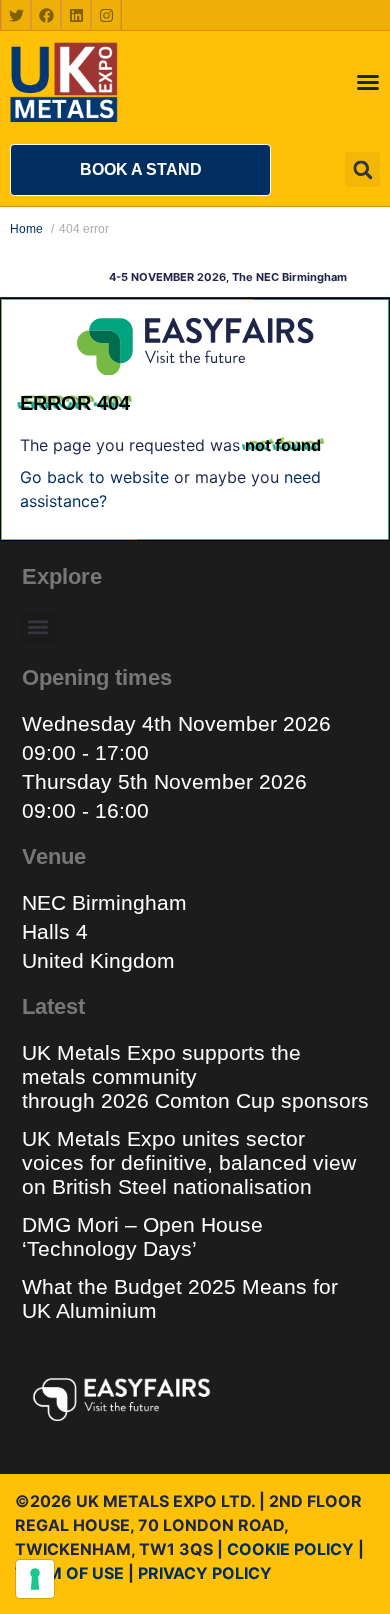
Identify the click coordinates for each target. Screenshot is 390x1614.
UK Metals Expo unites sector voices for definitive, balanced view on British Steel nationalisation (189, 1162)
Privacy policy (205, 1573)
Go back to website (94, 477)
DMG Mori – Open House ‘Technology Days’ (142, 1236)
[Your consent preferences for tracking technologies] (35, 1579)
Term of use (69, 1573)
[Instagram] (106, 15)
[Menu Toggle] (368, 82)
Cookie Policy (290, 1549)
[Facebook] (46, 15)
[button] (140, 170)
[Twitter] (16, 15)
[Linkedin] (76, 15)
